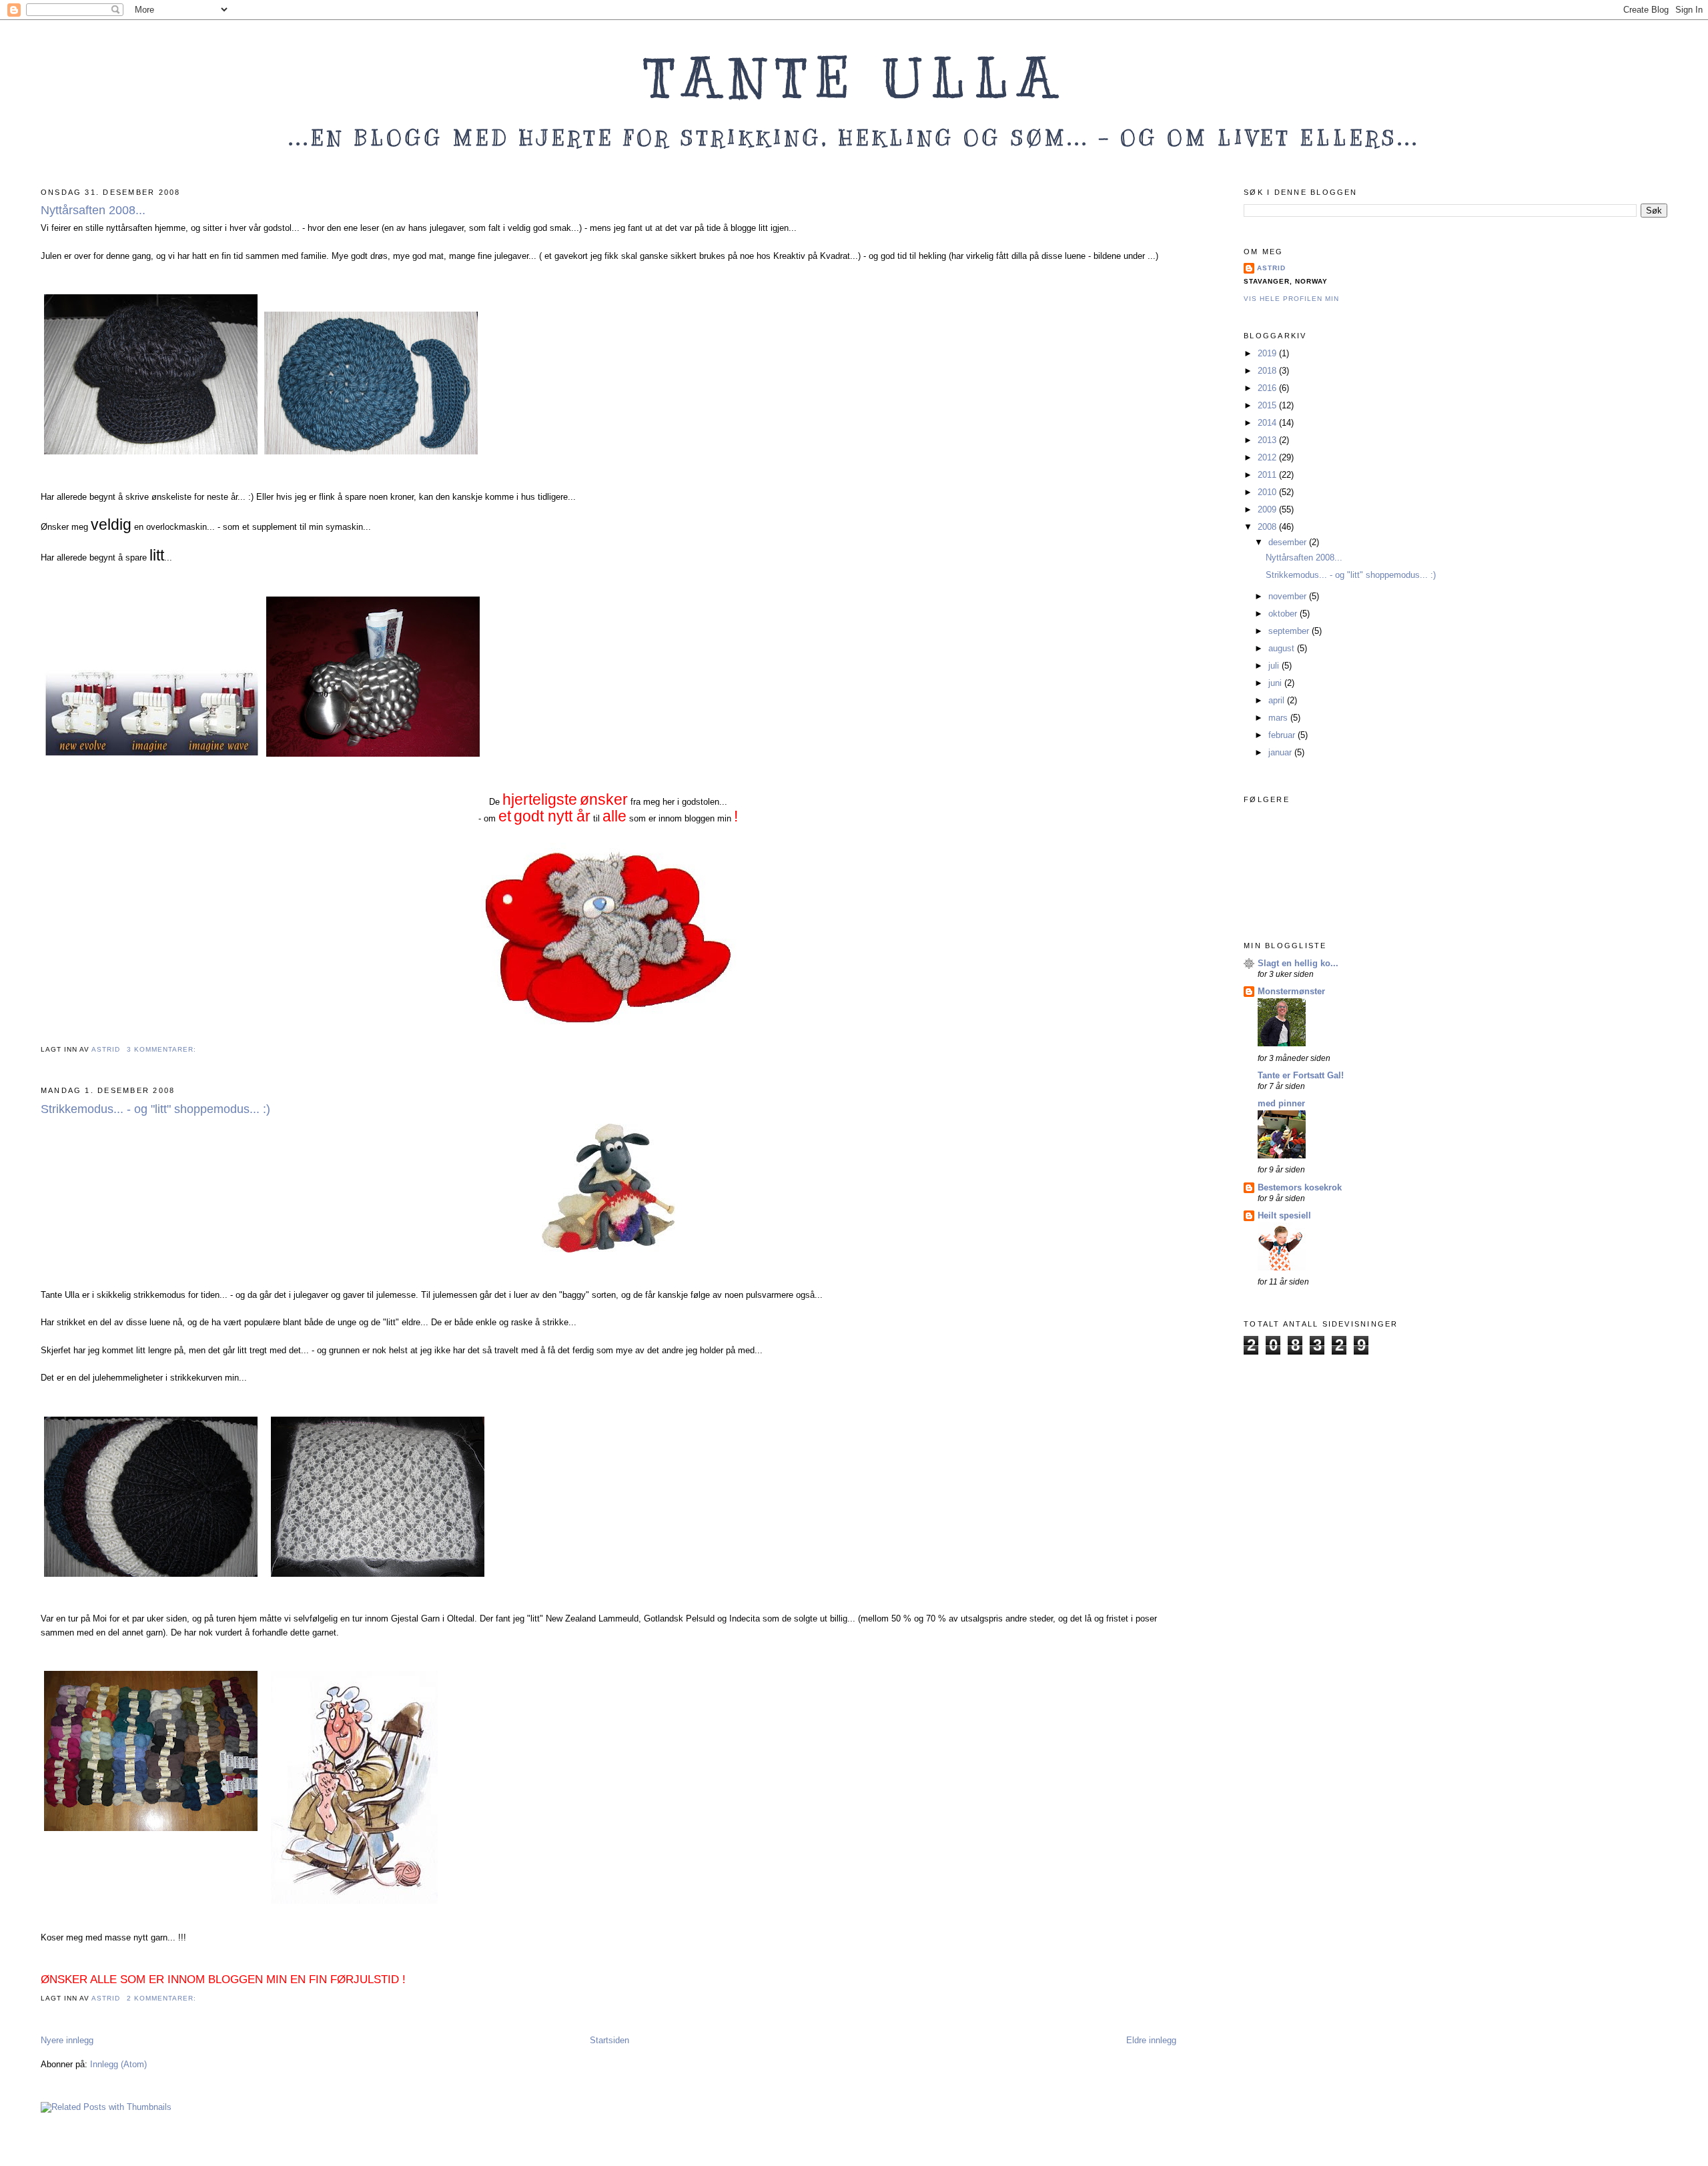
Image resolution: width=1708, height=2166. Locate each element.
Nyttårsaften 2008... (93, 210)
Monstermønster (1291, 991)
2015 (1268, 405)
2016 (1268, 388)
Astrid (1271, 268)
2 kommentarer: (163, 1998)
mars (1279, 718)
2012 (1268, 457)
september (1290, 631)
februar (1283, 735)
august (1283, 648)
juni (1276, 683)
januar (1281, 752)
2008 (1268, 527)
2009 (1268, 509)
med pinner (1281, 1103)
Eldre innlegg (1151, 2040)
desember (1289, 542)
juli (1275, 666)
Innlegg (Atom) (118, 2064)
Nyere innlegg (67, 2040)
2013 (1268, 440)
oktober (1284, 614)
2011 (1268, 475)
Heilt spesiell (1284, 1215)
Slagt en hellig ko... (1298, 963)
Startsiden (609, 2040)
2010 (1268, 492)
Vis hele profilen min (1291, 299)
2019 (1268, 353)
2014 (1268, 423)
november (1289, 596)
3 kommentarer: (163, 1049)
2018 (1268, 371)
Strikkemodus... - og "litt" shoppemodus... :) (155, 1109)
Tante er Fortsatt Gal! (1301, 1075)
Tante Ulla (854, 78)
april (1278, 700)
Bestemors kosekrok (1300, 1187)
